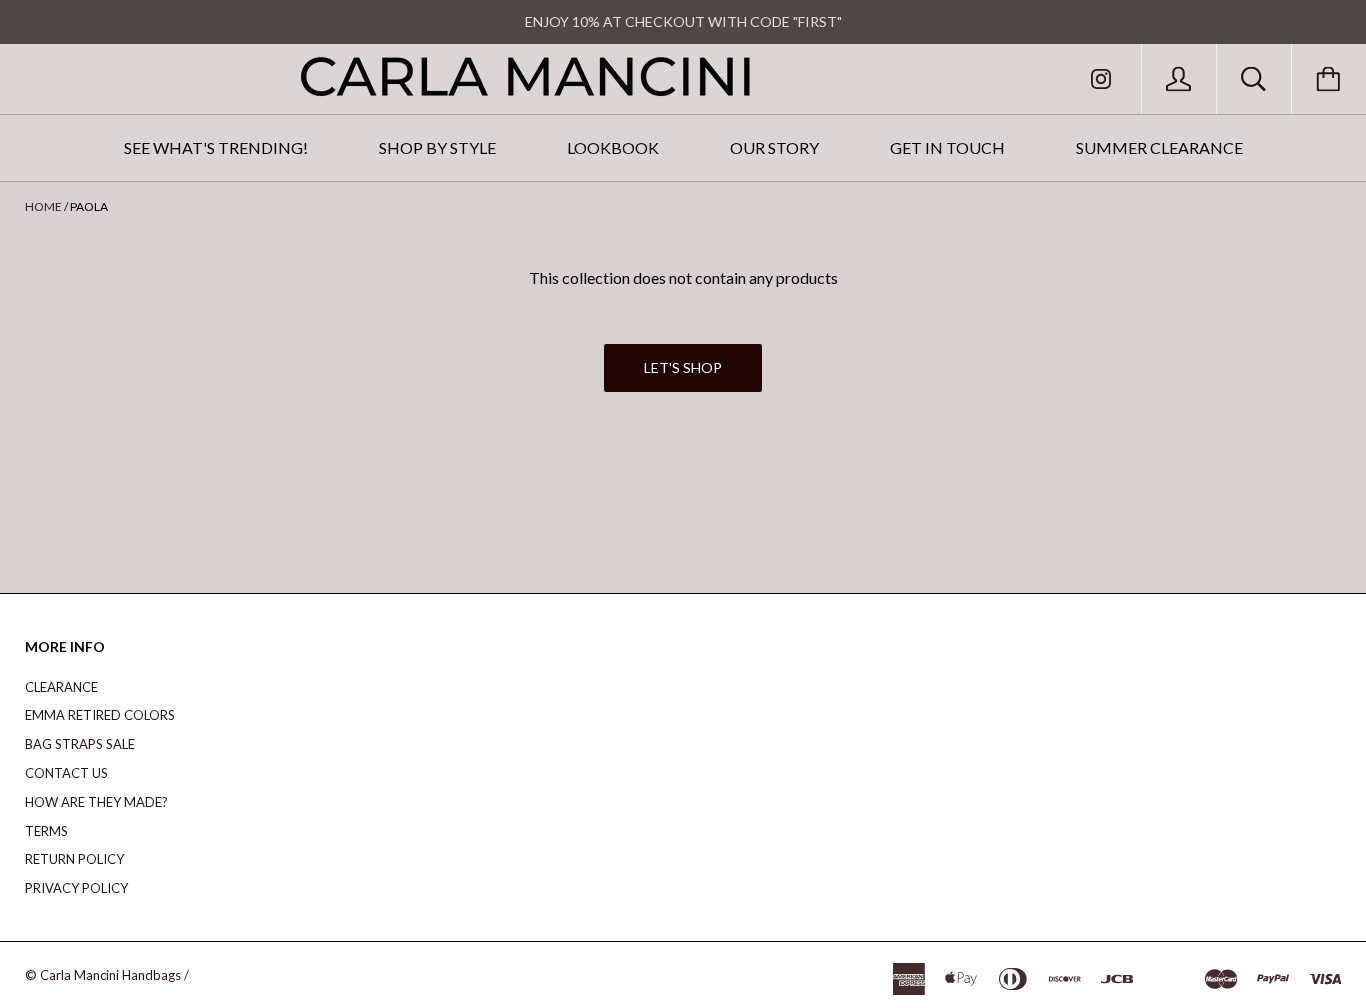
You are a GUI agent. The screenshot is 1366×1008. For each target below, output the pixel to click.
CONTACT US (66, 773)
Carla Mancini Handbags (110, 975)
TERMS (46, 831)
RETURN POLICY (74, 859)
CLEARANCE (61, 687)
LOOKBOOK (613, 147)
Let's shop (683, 367)
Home (43, 206)
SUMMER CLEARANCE (1159, 147)
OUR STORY (774, 147)
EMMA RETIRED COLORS (100, 715)
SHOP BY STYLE (437, 147)
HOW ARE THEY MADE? (96, 802)
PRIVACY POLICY (76, 888)
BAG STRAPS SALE (80, 744)
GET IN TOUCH (947, 147)
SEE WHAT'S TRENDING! (216, 147)
